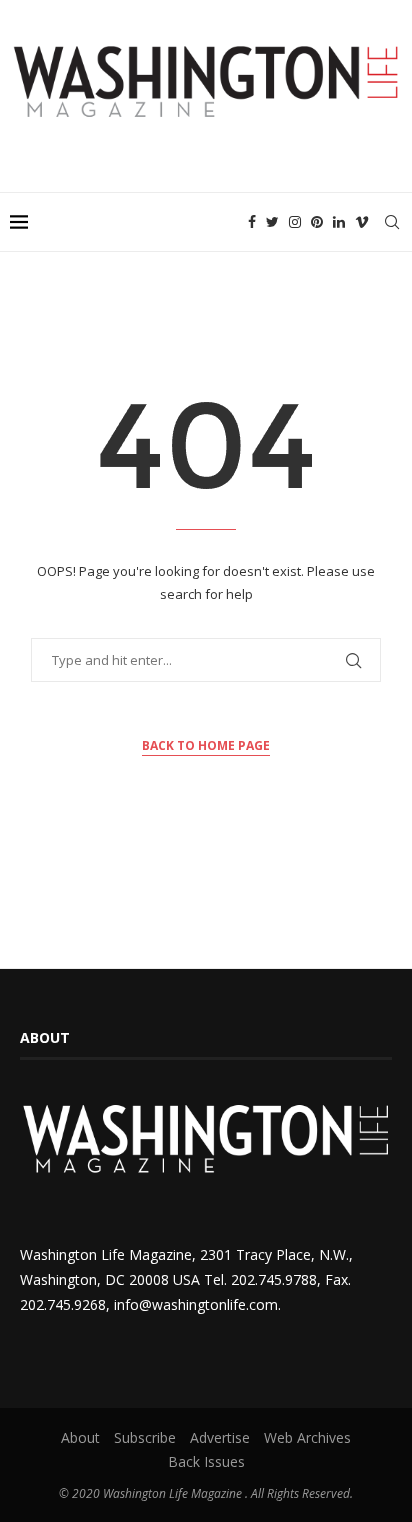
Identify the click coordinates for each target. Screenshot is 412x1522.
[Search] (392, 222)
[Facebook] (252, 222)
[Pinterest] (317, 222)
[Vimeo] (362, 222)
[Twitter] (272, 222)
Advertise (220, 1437)
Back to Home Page (206, 745)
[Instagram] (295, 222)
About (80, 1437)
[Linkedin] (339, 222)
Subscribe (145, 1437)
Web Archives (307, 1437)
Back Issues (206, 1461)
